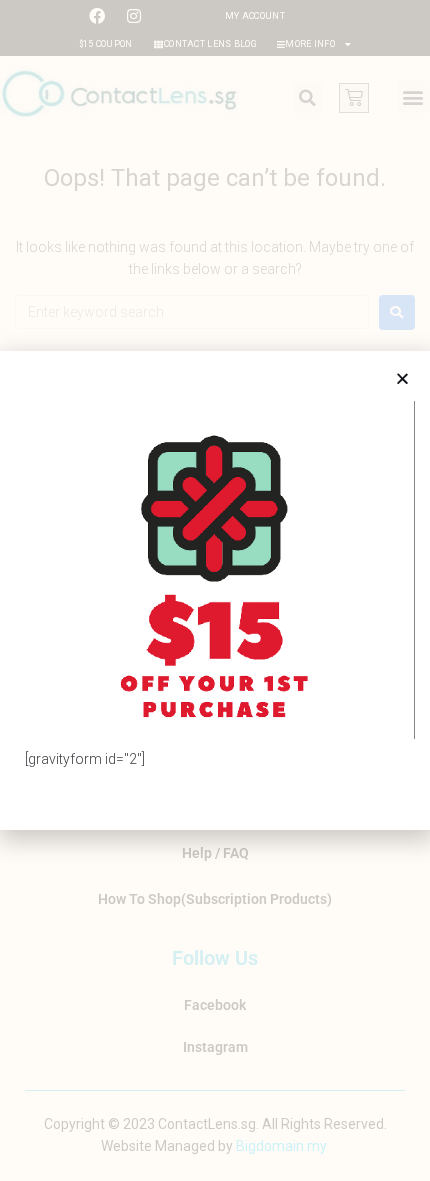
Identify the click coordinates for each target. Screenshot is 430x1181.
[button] (402, 378)
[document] (215, 590)
